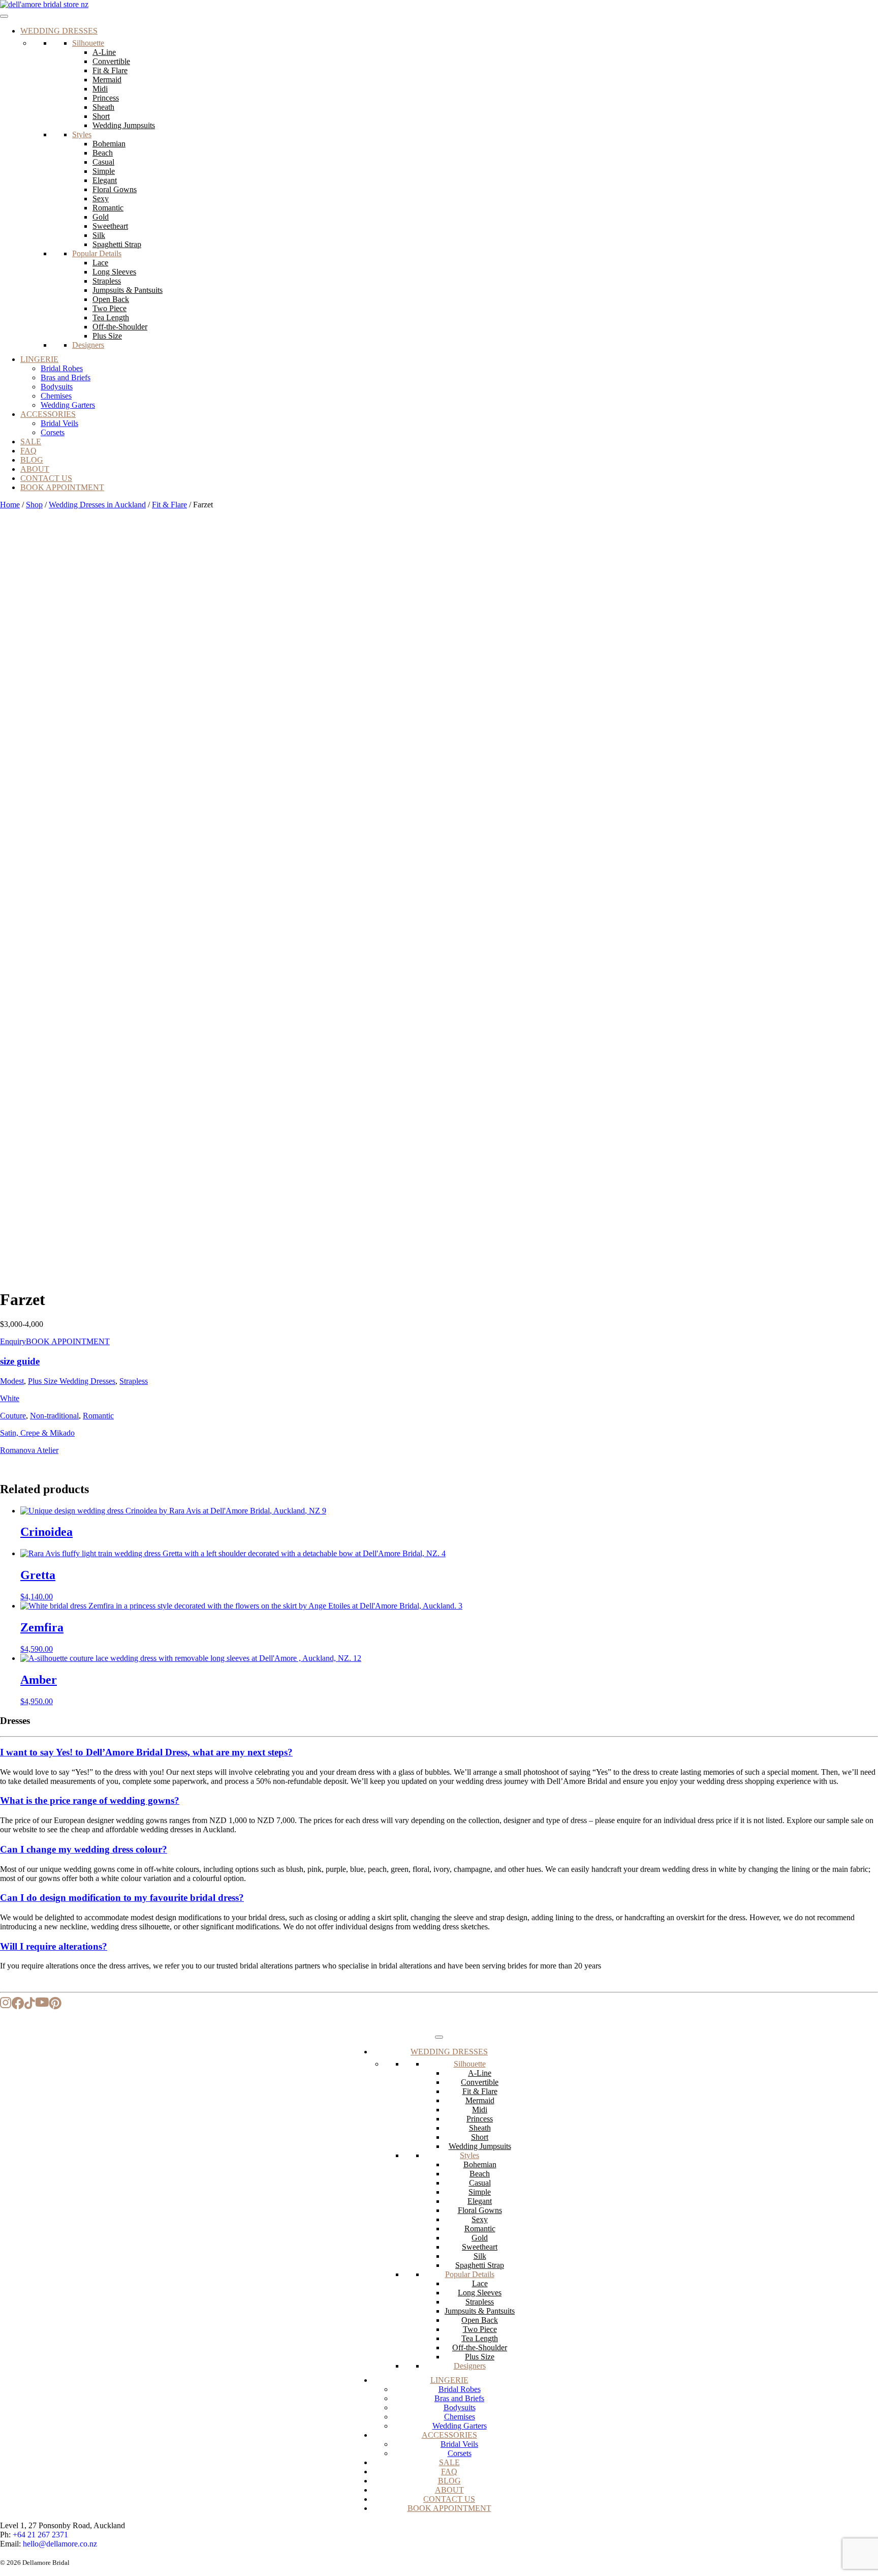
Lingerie (39, 359)
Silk (99, 235)
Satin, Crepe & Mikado (37, 1433)
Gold (101, 217)
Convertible (111, 61)
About (35, 469)
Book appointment (62, 487)
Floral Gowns (115, 189)
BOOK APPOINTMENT (68, 1341)
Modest (12, 1381)
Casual (103, 162)
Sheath (103, 107)
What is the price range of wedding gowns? (90, 1800)
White (10, 1398)
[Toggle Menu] (4, 16)
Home (10, 505)
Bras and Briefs (66, 377)
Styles (82, 134)
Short (101, 116)
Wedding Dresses (59, 31)
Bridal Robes (62, 368)
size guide (20, 1361)
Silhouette (88, 43)
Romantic (108, 208)
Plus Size (107, 336)
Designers (88, 345)
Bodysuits (57, 387)
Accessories (48, 414)
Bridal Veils (59, 423)
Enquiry (13, 1341)
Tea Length (111, 317)
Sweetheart (110, 226)
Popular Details (97, 253)
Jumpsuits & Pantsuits (128, 290)
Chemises (56, 396)
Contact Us (46, 478)
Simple (104, 171)
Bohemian (109, 144)
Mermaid (107, 80)
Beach (103, 153)
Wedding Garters (68, 405)
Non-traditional (54, 1416)
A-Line (104, 52)
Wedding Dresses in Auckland (97, 505)
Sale (31, 442)
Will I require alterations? (54, 1946)
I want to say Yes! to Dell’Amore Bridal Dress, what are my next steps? (146, 1752)
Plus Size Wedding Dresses (72, 1381)
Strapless (107, 281)
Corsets (53, 432)
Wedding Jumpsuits (124, 125)
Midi (100, 89)
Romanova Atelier (29, 1450)
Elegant (105, 180)
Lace (100, 263)
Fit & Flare (110, 70)
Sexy (101, 199)
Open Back (111, 299)
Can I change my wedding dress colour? (84, 1849)
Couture (13, 1416)
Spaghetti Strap (117, 244)
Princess (106, 98)
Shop (34, 505)
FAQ (28, 451)
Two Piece (109, 308)
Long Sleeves (114, 272)
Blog (32, 460)
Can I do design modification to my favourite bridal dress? (122, 1898)
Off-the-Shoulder (120, 327)
